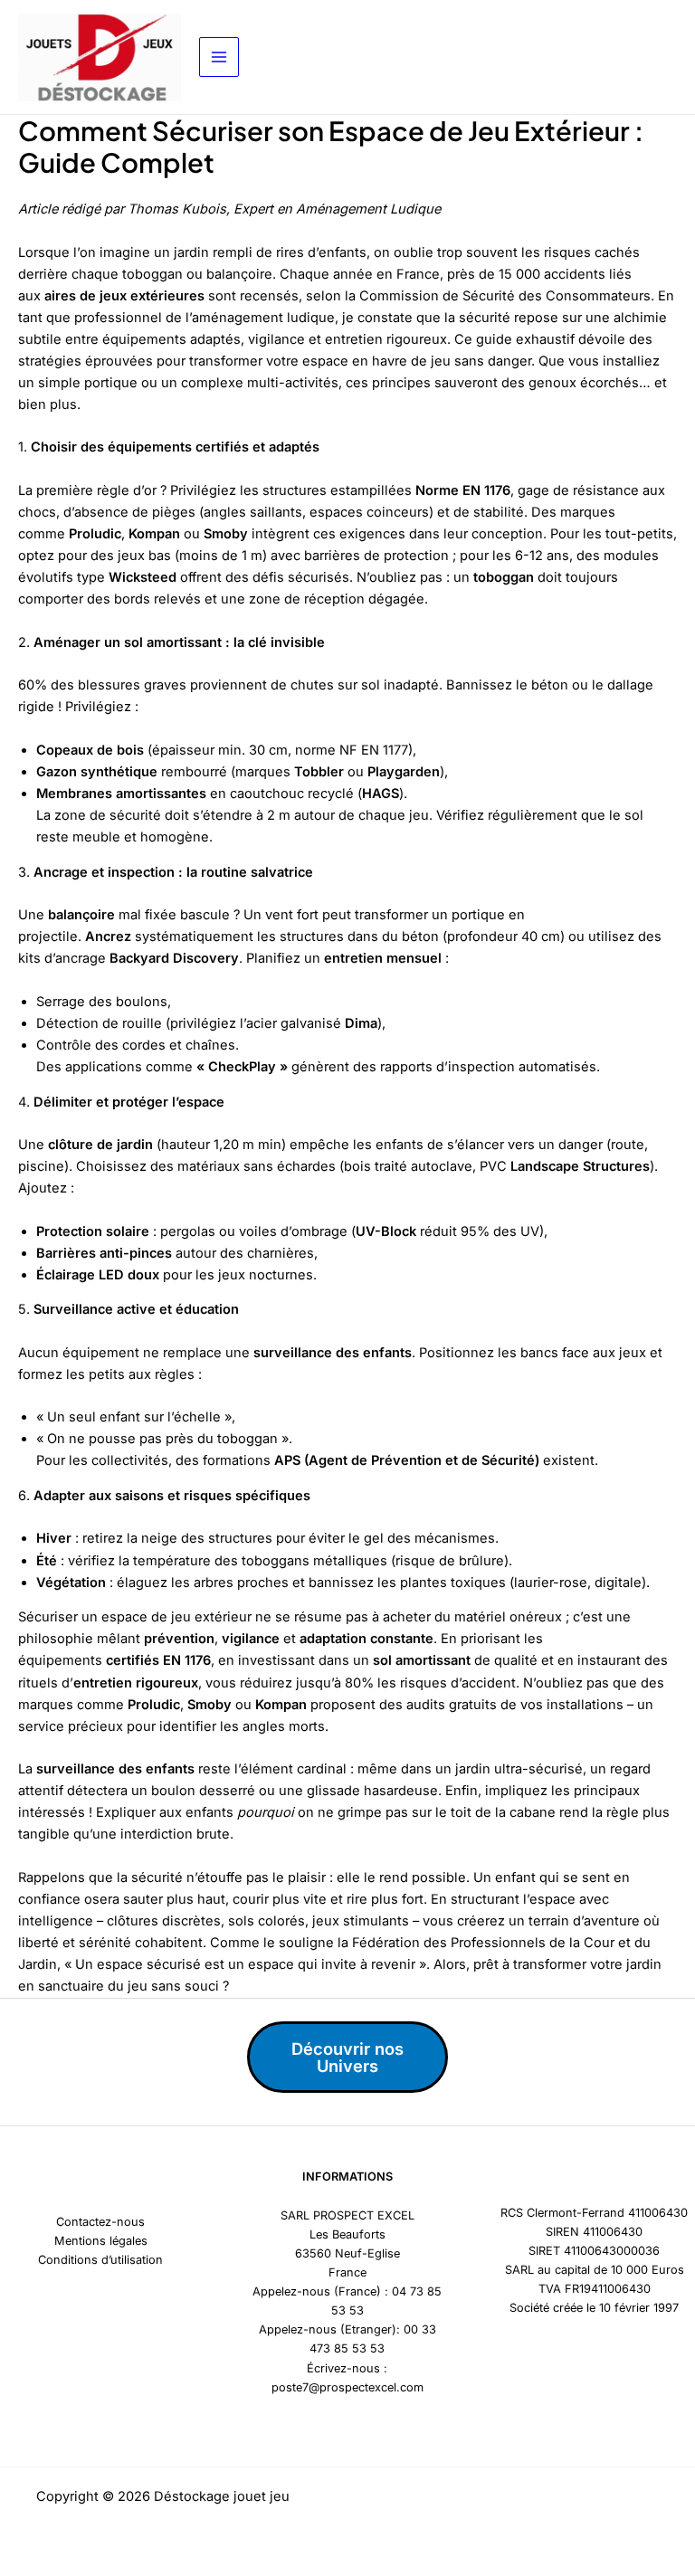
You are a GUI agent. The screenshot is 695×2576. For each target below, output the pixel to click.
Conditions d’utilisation (100, 2260)
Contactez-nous (100, 2222)
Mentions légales (101, 2241)
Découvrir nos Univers (347, 2057)
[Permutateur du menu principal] (219, 57)
